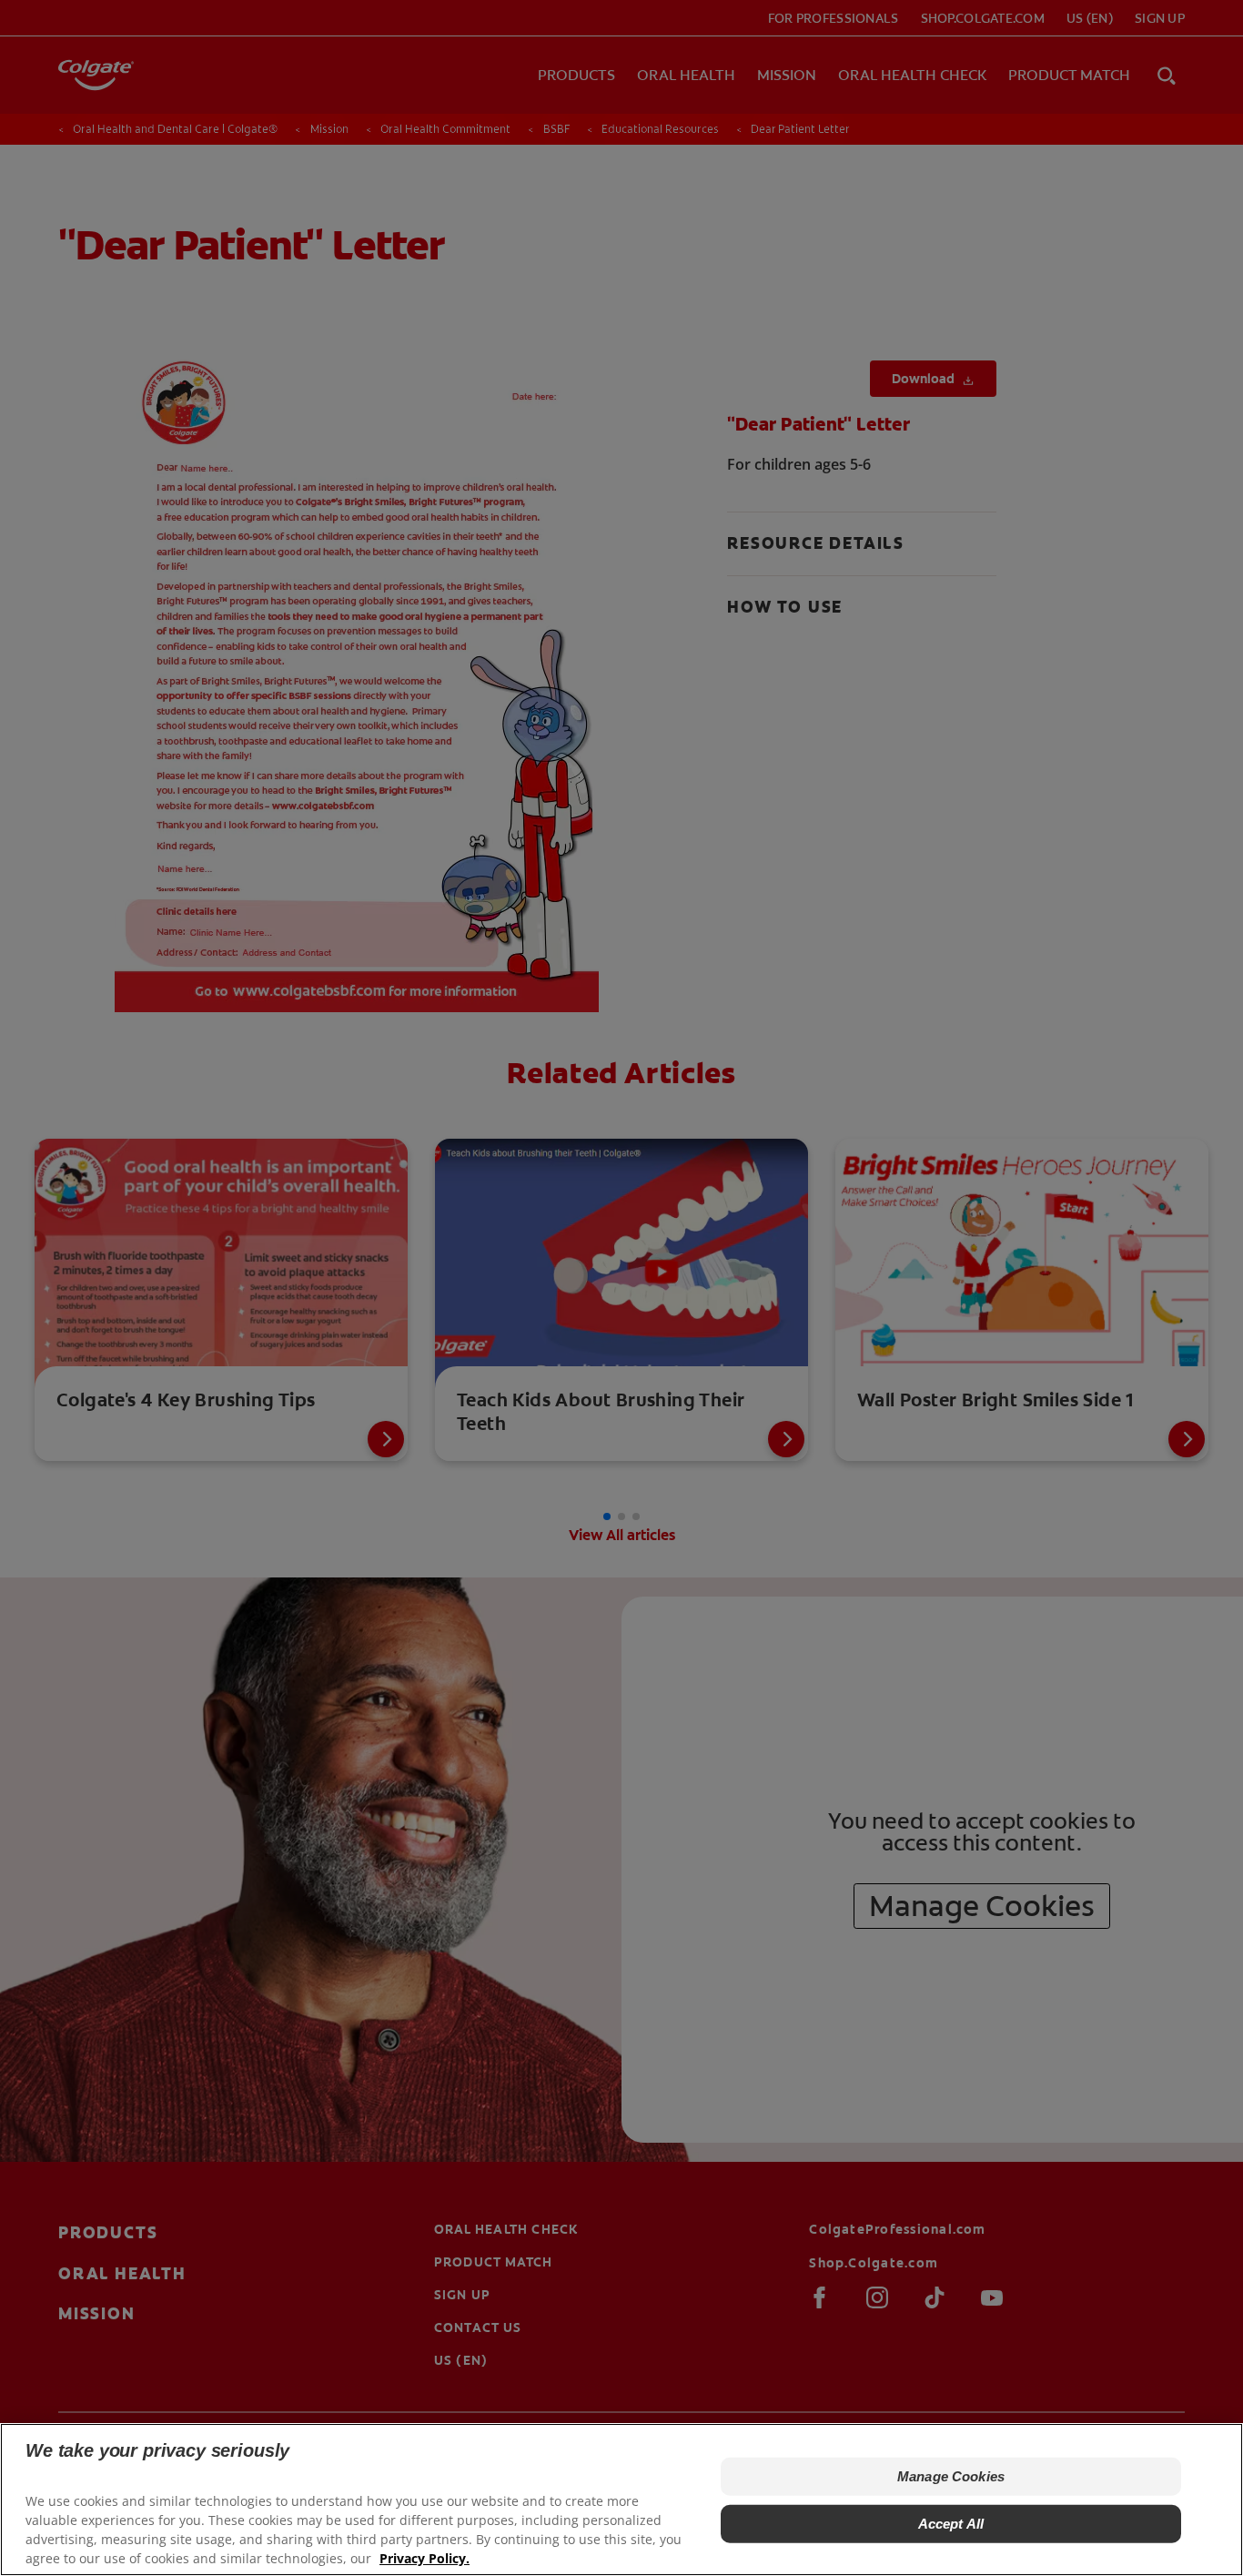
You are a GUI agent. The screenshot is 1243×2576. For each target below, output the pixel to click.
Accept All (951, 2524)
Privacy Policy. (424, 2558)
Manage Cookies (951, 2476)
